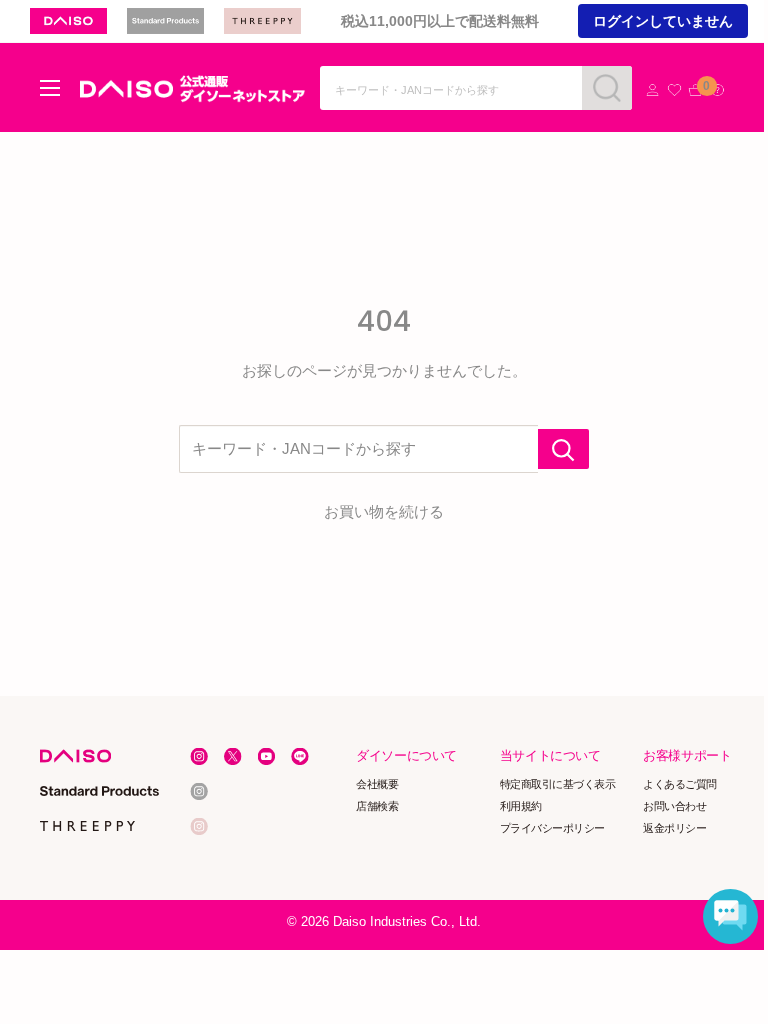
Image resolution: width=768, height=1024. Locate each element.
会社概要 (378, 784)
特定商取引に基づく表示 (558, 784)
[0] (695, 90)
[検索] (607, 88)
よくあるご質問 (681, 784)
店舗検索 (378, 806)
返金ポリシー (675, 828)
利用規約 (521, 806)
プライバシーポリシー (552, 828)
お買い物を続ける (384, 511)
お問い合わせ (675, 806)
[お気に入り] (674, 90)
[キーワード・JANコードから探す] (563, 449)
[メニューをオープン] (50, 88)
